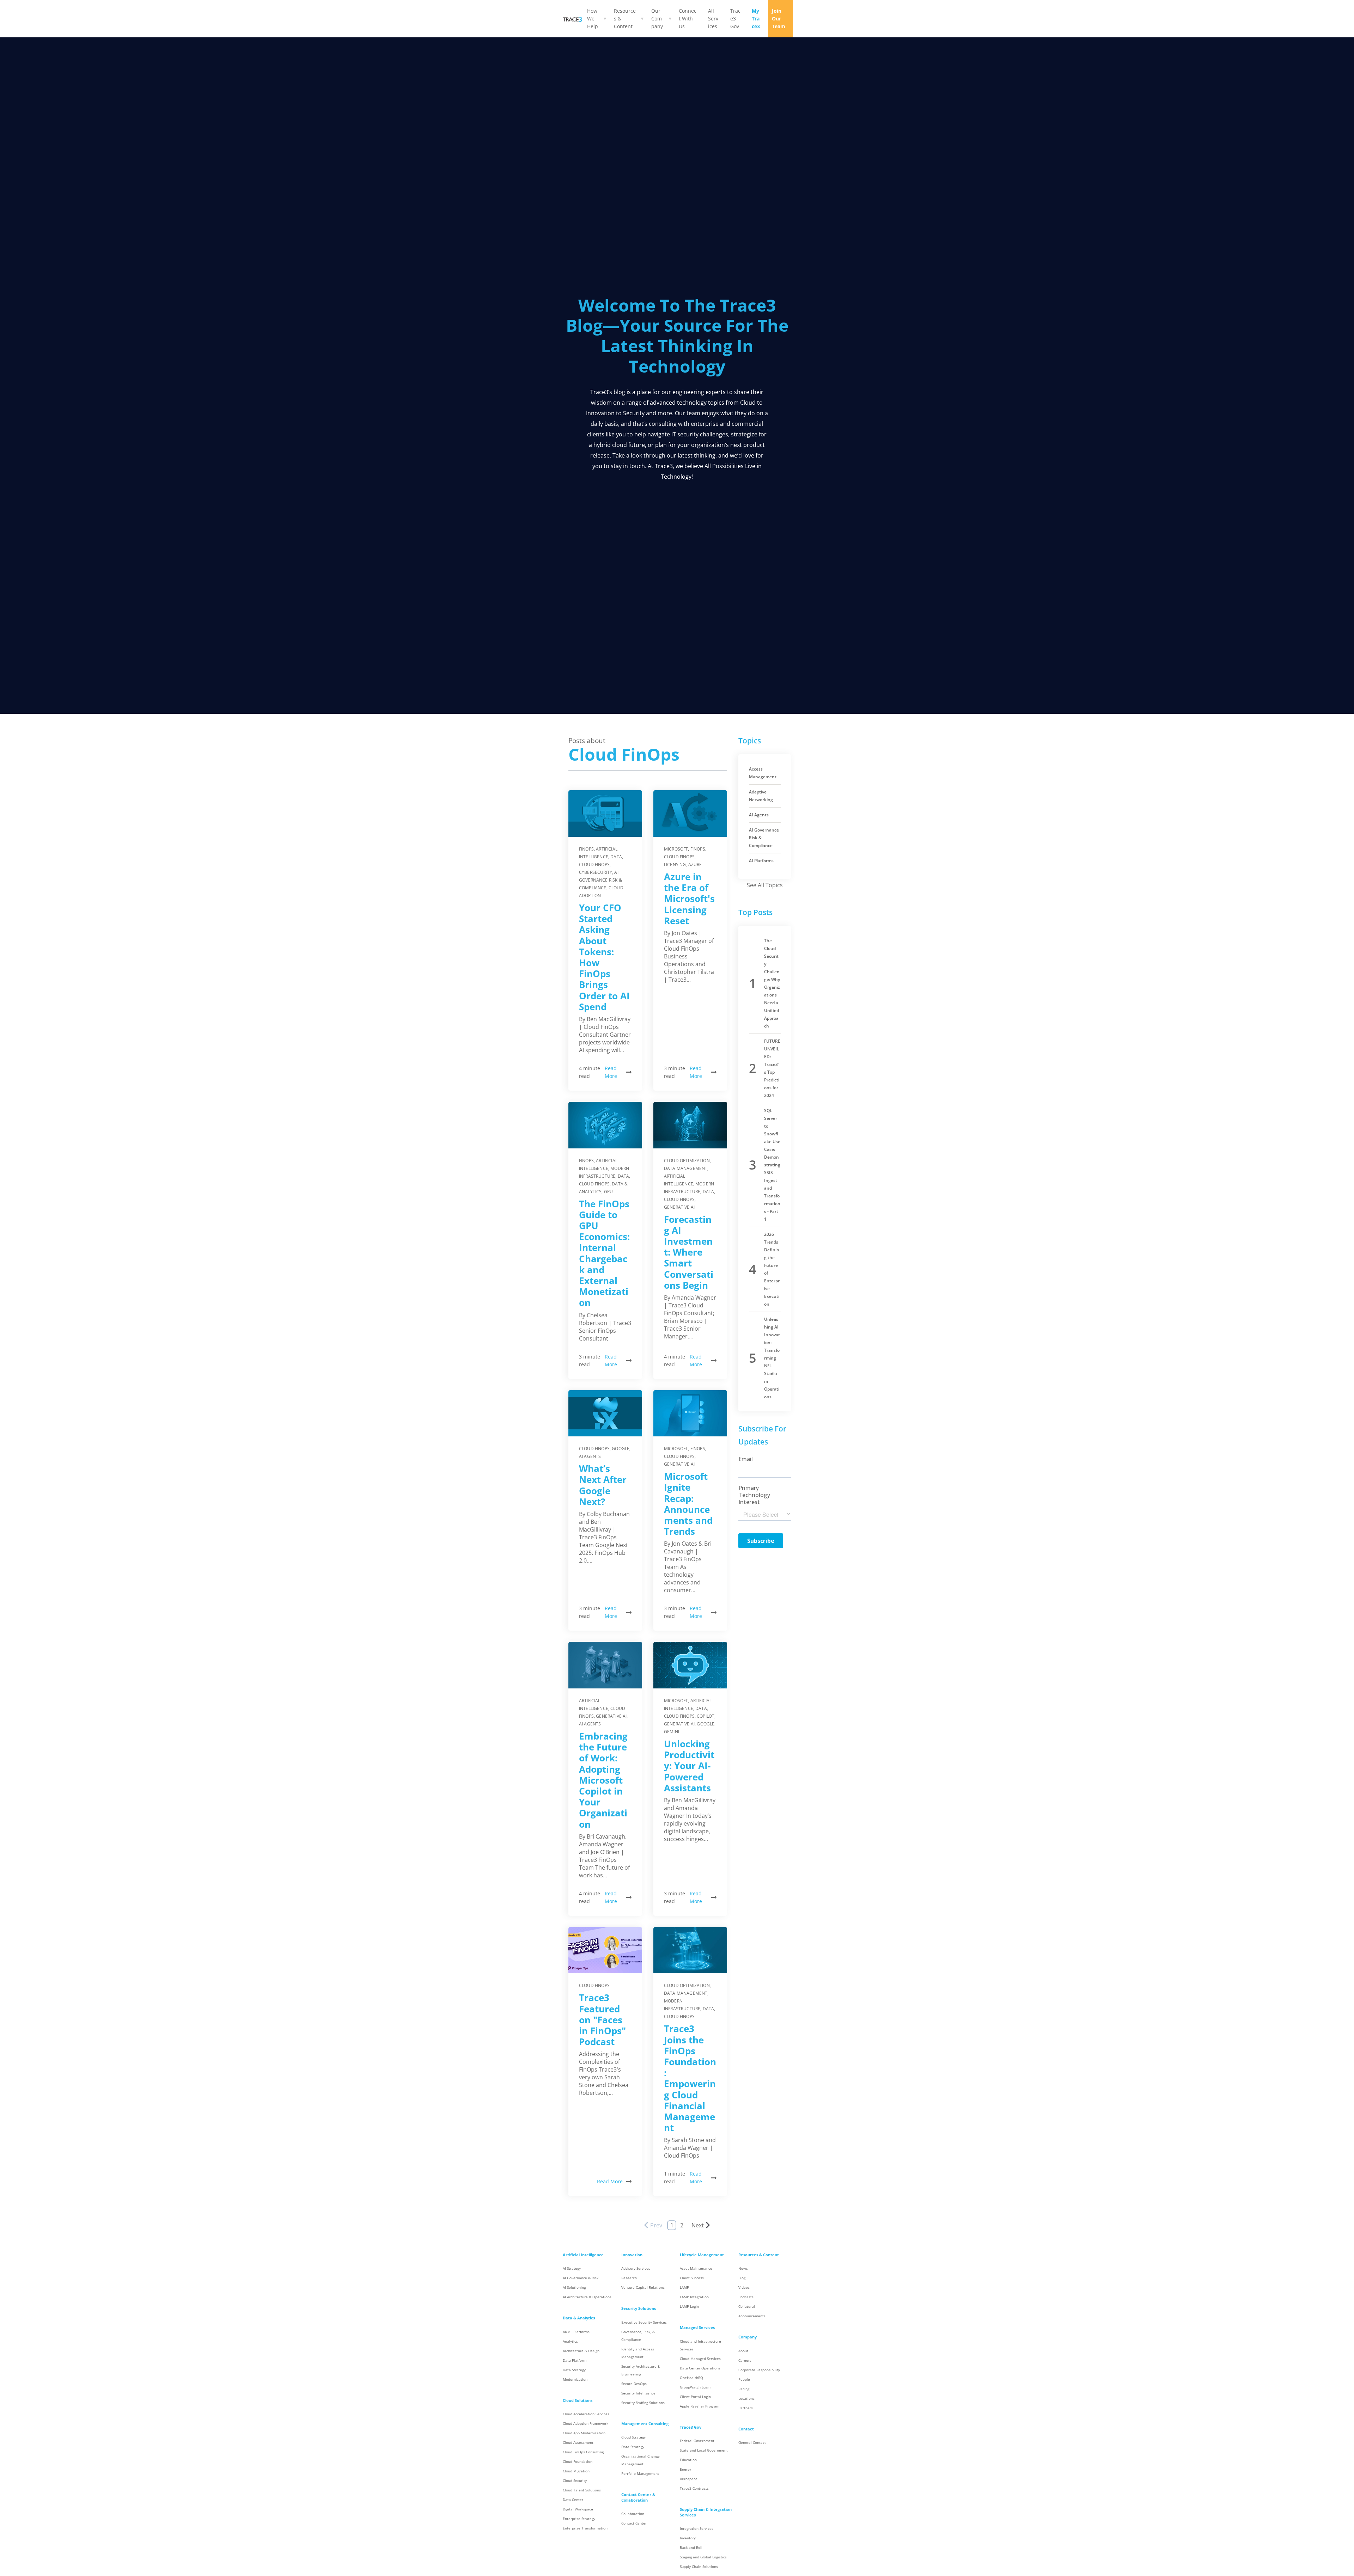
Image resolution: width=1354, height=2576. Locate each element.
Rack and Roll (691, 2548)
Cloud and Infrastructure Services (700, 2345)
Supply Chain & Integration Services (706, 2512)
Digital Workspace (578, 2509)
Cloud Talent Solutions (582, 2490)
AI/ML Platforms (576, 2332)
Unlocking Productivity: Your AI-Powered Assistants (689, 1766)
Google (621, 1449)
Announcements (752, 2316)
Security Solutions (639, 2308)
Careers (745, 2360)
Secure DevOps (634, 2384)
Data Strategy (574, 2370)
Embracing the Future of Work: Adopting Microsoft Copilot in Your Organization (603, 1780)
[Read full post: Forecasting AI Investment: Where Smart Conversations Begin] (690, 1125)
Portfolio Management (640, 2474)
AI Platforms (761, 861)
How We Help (593, 19)
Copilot (706, 1716)
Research (629, 2278)
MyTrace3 (756, 19)
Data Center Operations (700, 2368)
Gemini (672, 1732)
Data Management (686, 1168)
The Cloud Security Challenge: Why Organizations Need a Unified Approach (772, 983)
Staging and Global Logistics (703, 2557)
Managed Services (697, 2327)
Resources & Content (625, 19)
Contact (746, 2429)
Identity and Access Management (638, 2353)
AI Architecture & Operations (587, 2297)
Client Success (692, 2278)
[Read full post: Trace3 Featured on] (605, 1950)
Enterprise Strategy (579, 2519)
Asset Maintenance (696, 2268)
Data (616, 857)
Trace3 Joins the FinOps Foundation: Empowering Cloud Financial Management (690, 2078)
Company (748, 2337)
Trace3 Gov (735, 19)
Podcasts (746, 2297)
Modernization (575, 2379)
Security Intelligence (638, 2393)
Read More (611, 1072)
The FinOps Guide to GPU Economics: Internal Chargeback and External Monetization (604, 1253)
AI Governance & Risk (581, 2278)
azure (695, 864)
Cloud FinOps (594, 864)
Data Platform (575, 2360)
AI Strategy (572, 2268)
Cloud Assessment (578, 2443)
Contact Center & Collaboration (638, 2497)
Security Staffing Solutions (643, 2403)
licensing (675, 864)
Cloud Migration (576, 2471)
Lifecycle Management (702, 2255)
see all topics (765, 885)
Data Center (573, 2500)
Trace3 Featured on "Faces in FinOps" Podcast (602, 2020)
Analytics (570, 2341)
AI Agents (590, 1456)
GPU (608, 1192)
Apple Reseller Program (700, 2406)
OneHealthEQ (691, 2378)
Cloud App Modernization (584, 2433)
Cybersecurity (596, 872)
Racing (744, 2389)
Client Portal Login (695, 2397)
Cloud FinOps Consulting (583, 2452)
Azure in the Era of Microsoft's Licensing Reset (689, 899)
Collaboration (633, 2514)
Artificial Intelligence (583, 2255)
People (744, 2379)
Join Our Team (779, 19)
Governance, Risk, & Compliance (638, 2336)
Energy (685, 2469)
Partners (746, 2408)
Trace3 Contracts (694, 2488)
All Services (713, 19)
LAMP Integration (694, 2297)
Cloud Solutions (578, 2400)
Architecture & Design (581, 2351)
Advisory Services (636, 2268)
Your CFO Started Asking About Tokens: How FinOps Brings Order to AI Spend (604, 957)
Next (698, 2225)
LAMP (684, 2287)
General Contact (752, 2443)
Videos (744, 2287)
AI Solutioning (574, 2287)
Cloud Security (575, 2481)
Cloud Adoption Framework (585, 2424)
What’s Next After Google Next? (603, 1485)
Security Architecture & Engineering (641, 2370)
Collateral (747, 2307)
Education (688, 2460)
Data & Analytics (579, 2318)
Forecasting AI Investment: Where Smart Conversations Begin (689, 1252)
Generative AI (679, 1207)
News (743, 2268)
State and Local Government (704, 2450)
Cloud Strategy (633, 2437)
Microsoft (676, 849)
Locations (746, 2399)
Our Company (657, 19)
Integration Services (697, 2529)
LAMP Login (689, 2307)
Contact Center (634, 2523)
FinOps (586, 849)
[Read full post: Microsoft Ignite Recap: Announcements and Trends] (690, 1413)
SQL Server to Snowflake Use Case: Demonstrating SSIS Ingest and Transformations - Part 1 (772, 1165)
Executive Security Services (644, 2322)
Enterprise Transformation (585, 2528)
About (743, 2351)
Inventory (688, 2538)
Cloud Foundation (578, 2462)
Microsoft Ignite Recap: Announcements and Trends (688, 1504)
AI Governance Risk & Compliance (600, 880)
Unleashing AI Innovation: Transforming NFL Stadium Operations (772, 1358)
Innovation (632, 2255)
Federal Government (697, 2441)
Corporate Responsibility (759, 2370)
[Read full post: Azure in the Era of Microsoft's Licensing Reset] (690, 814)
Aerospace (689, 2479)
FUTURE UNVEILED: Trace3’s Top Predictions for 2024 (772, 1068)
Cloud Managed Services (700, 2359)
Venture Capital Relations (643, 2287)
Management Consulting (645, 2424)
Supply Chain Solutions (699, 2567)
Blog (742, 2278)
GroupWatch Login (695, 2387)
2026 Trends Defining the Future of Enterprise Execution (772, 1269)
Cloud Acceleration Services (586, 2414)
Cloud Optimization (687, 1161)
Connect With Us (688, 19)
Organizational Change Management (641, 2460)
